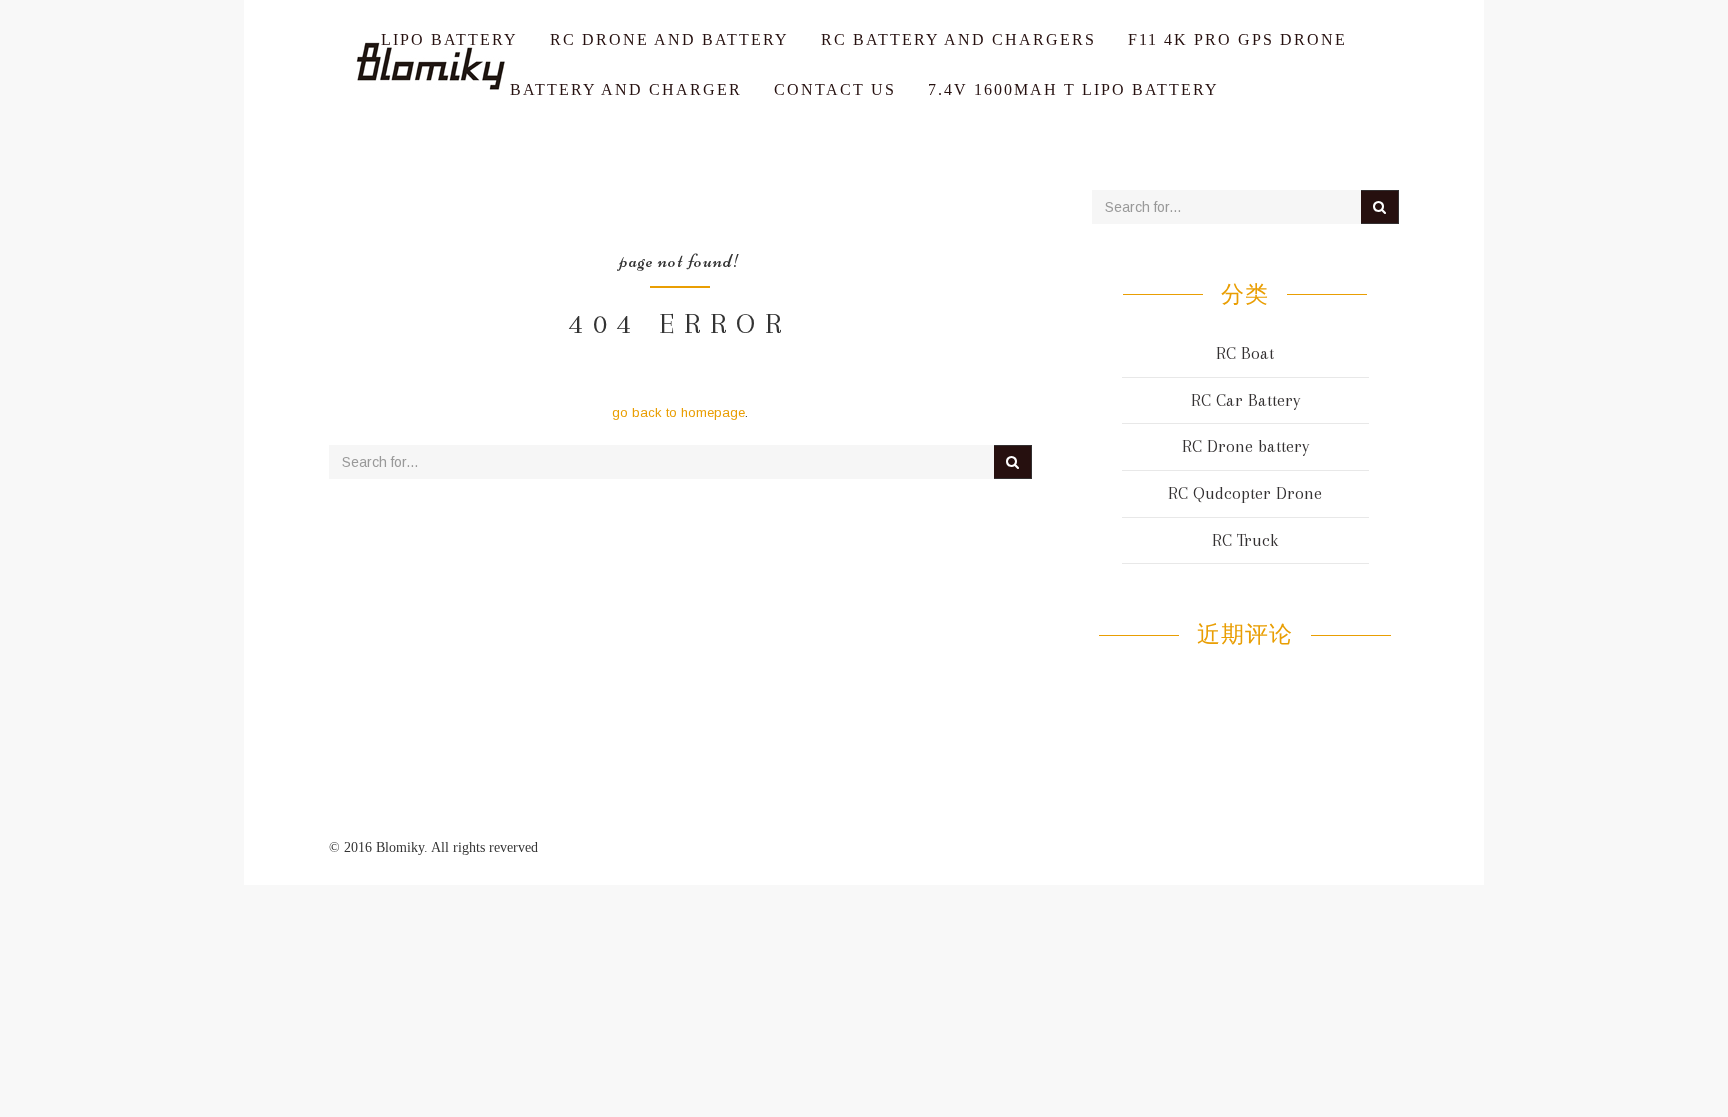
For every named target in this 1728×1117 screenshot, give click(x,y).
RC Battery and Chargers (958, 39)
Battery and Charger (626, 89)
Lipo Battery (449, 39)
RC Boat (1245, 353)
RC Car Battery (1245, 400)
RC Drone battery (1245, 446)
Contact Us (835, 89)
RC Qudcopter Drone (1245, 493)
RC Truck (1245, 540)
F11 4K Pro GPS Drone (1237, 39)
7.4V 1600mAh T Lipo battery (1073, 89)
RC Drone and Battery (669, 39)
